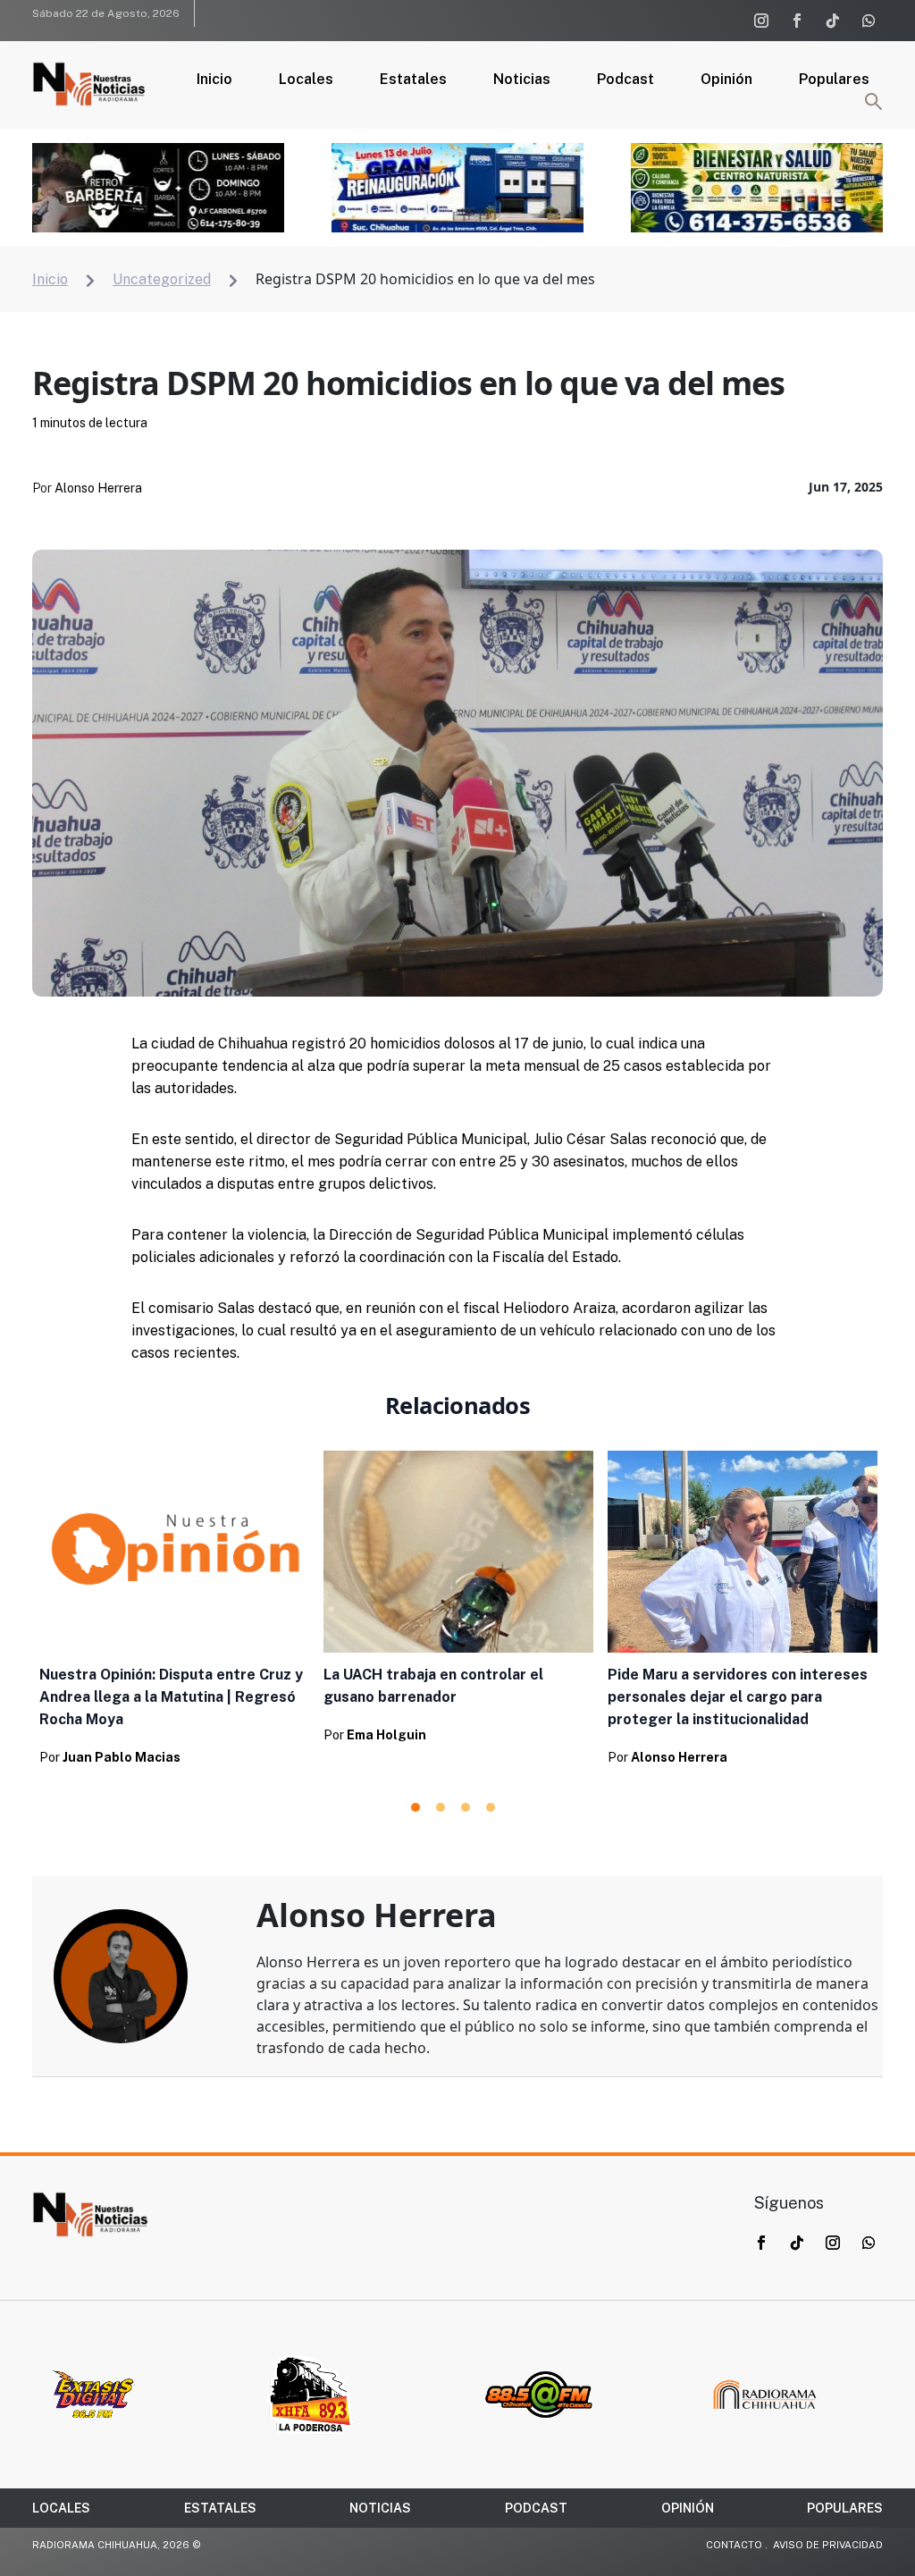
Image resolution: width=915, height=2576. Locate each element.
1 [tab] (416, 1807)
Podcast (625, 80)
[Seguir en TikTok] (833, 21)
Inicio (214, 80)
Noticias (522, 80)
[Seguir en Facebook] (797, 21)
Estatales (413, 80)
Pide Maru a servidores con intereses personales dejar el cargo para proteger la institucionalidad (738, 1697)
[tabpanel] (174, 1614)
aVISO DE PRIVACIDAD (828, 2545)
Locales (306, 80)
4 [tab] (491, 1807)
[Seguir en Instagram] (761, 21)
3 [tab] (466, 1807)
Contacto (734, 2545)
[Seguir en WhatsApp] (869, 21)
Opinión (726, 80)
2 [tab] (441, 1807)
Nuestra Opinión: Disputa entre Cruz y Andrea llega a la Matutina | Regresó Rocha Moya (171, 1697)
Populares (834, 80)
